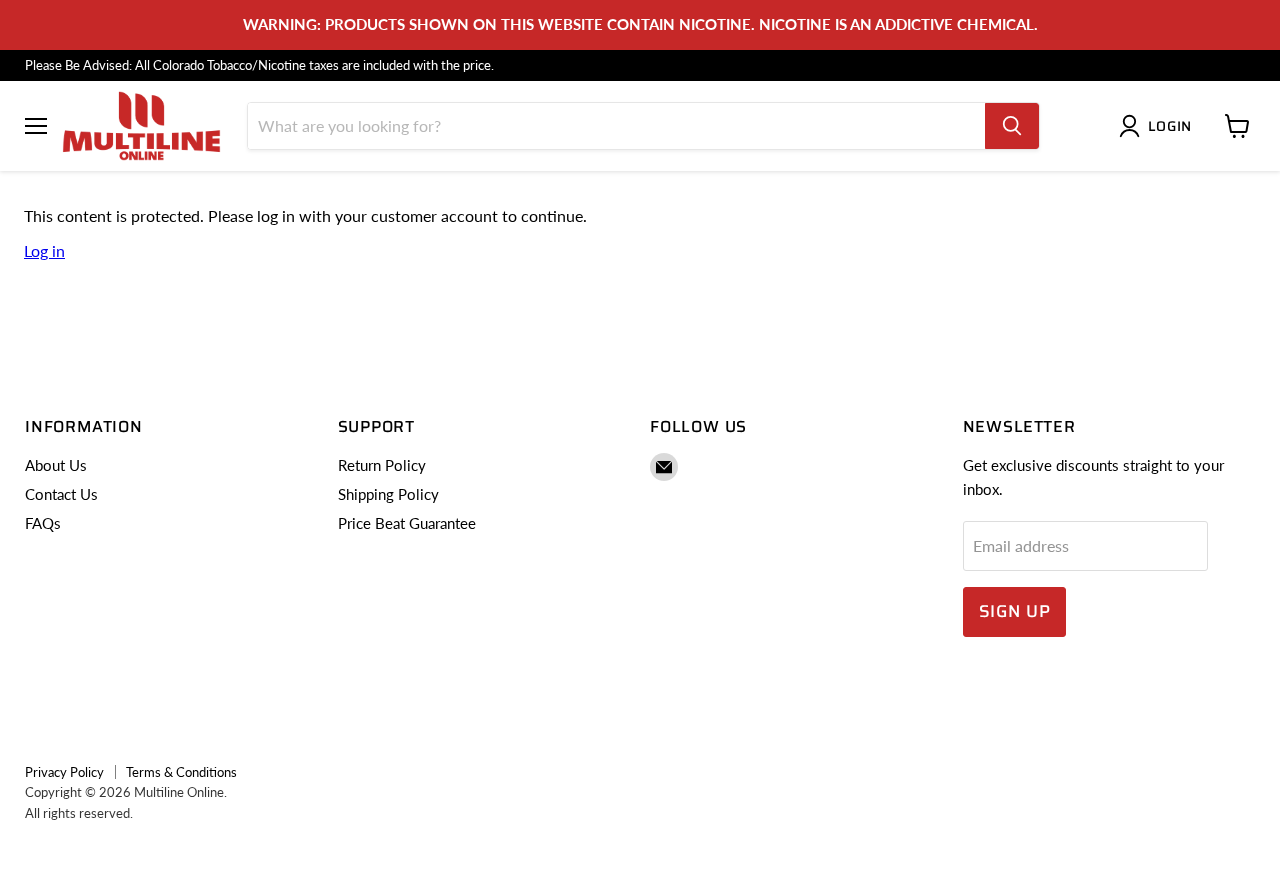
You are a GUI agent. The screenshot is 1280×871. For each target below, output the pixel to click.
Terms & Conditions (181, 772)
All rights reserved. (79, 813)
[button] (1159, 126)
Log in (44, 250)
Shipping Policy (388, 494)
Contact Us (61, 494)
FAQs (43, 523)
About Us (56, 465)
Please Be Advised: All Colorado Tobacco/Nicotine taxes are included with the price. (259, 65)
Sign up (1015, 611)
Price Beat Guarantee (407, 523)
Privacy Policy (64, 772)
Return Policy (382, 465)
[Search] (1012, 126)
